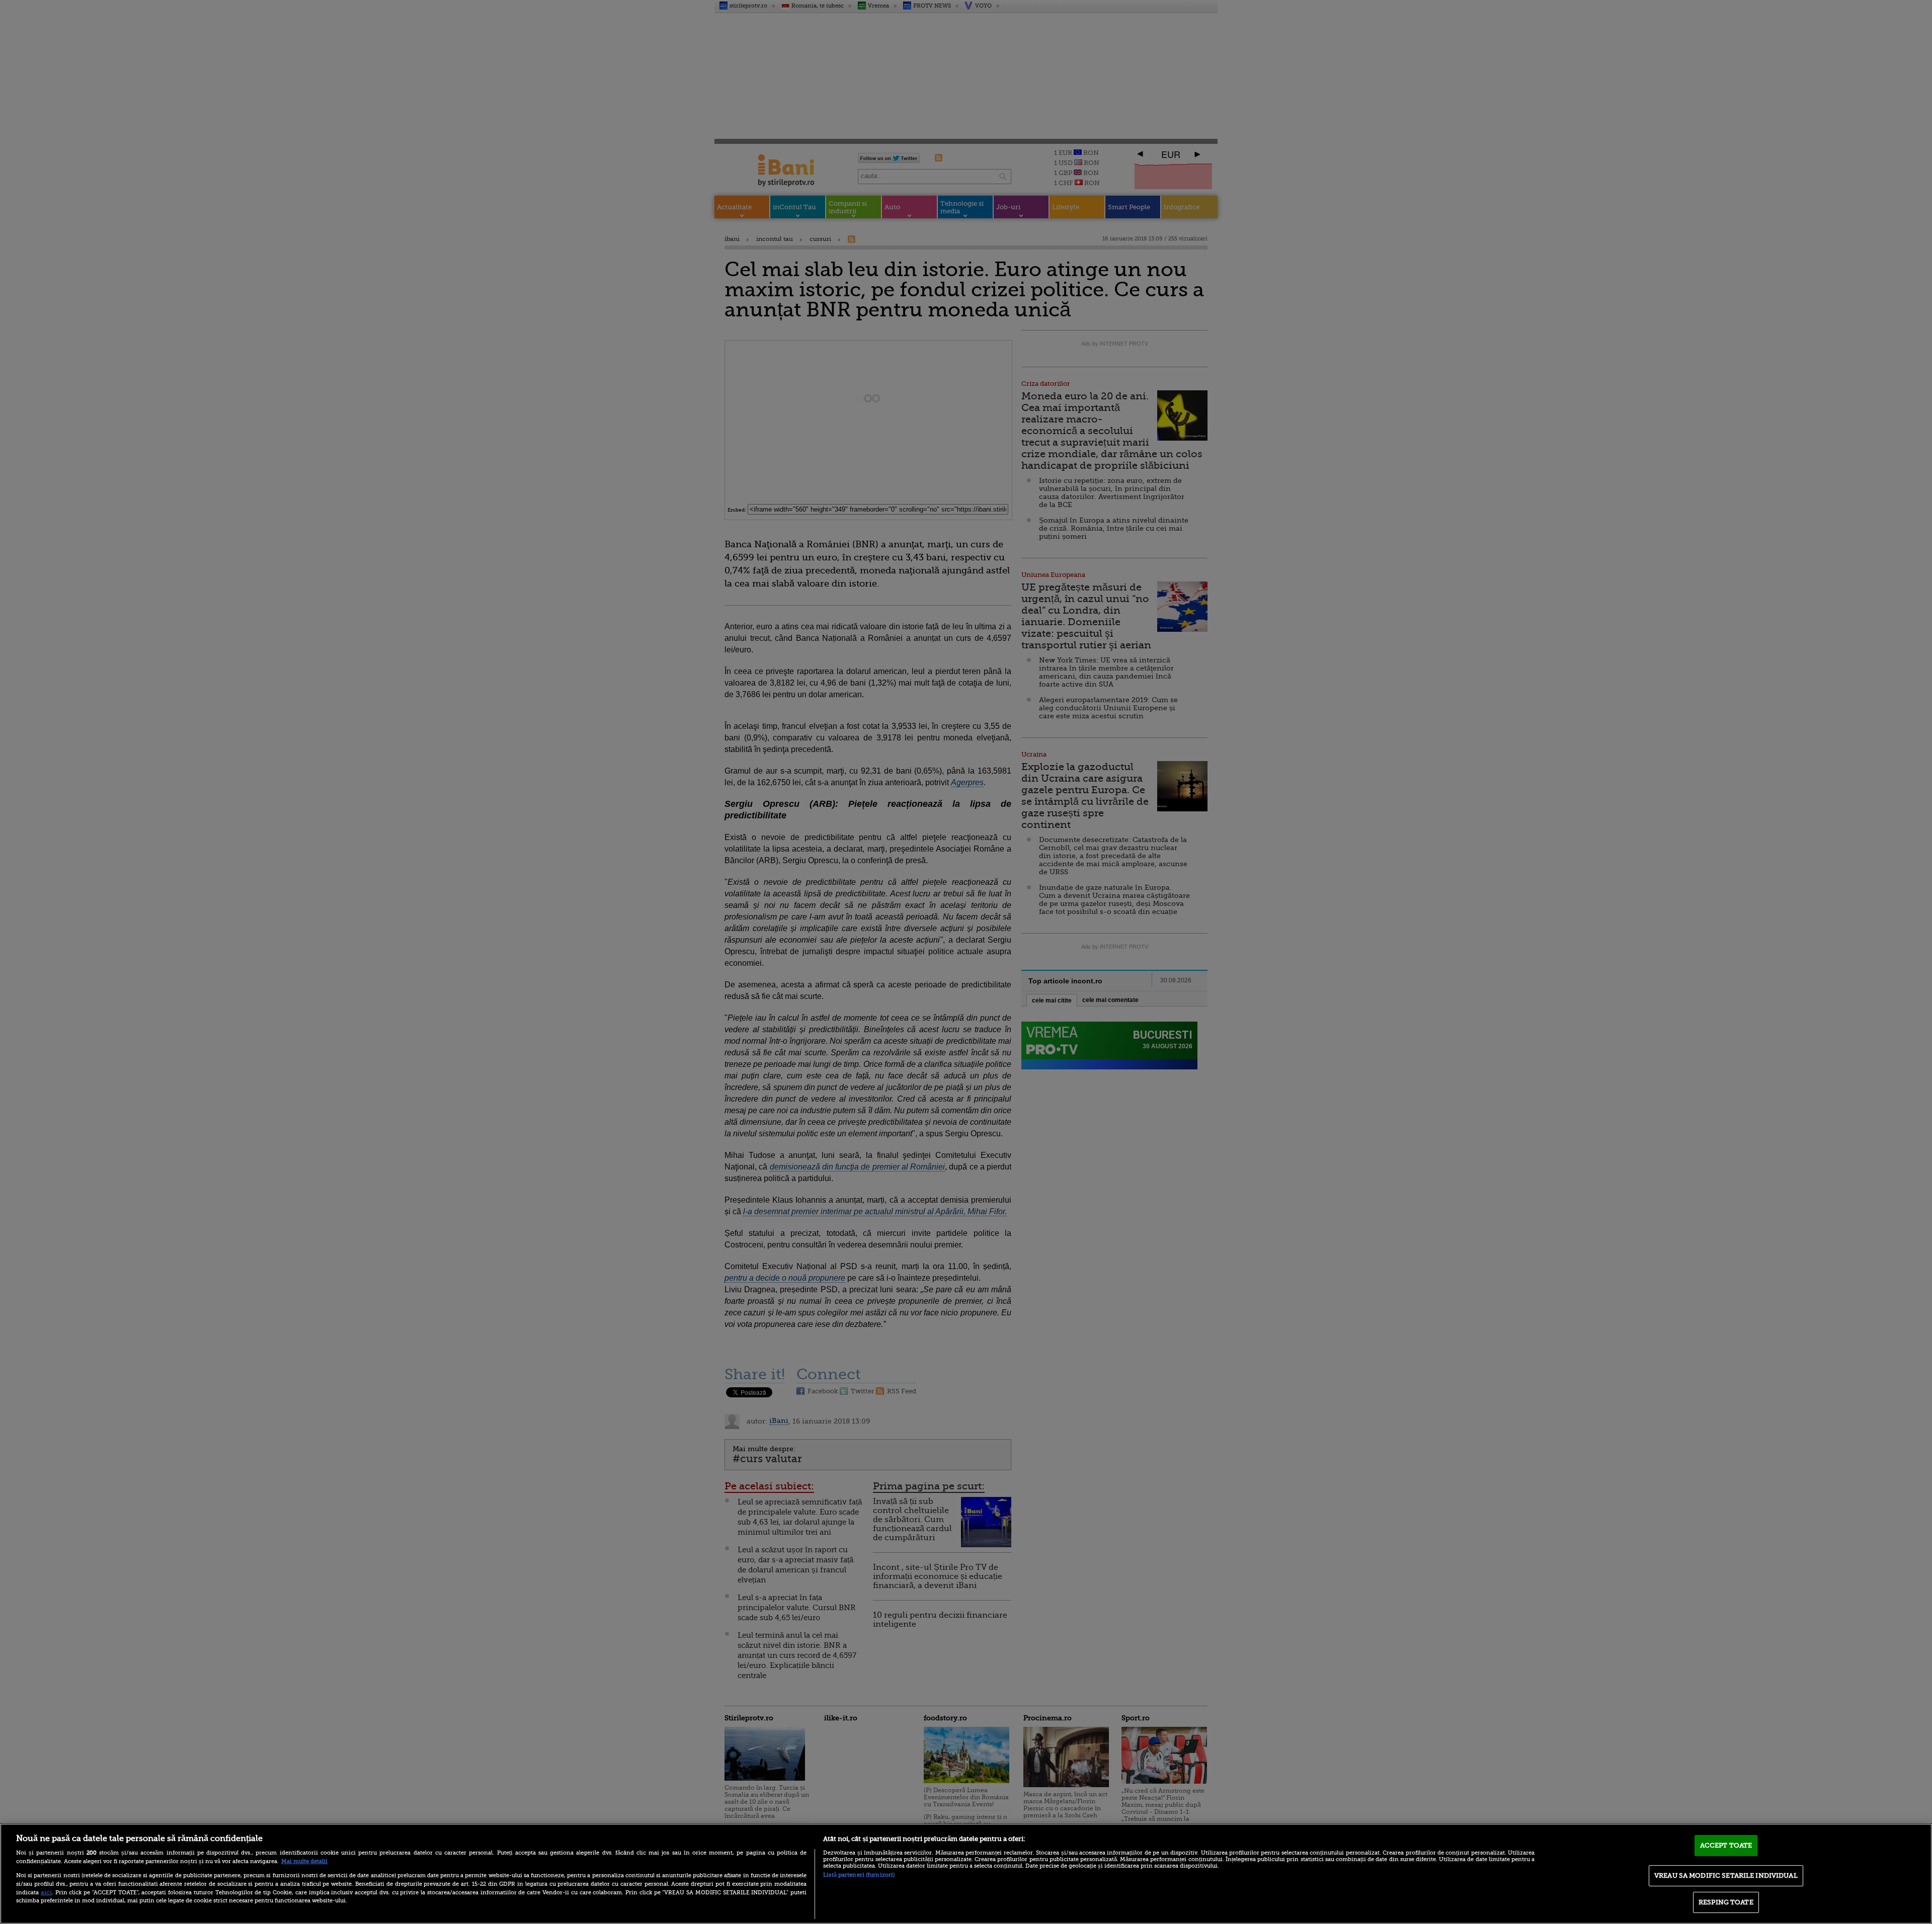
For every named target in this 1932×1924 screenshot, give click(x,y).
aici (46, 1892)
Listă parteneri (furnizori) (859, 1875)
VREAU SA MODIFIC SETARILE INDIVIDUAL (1726, 1875)
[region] (966, 1874)
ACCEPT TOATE (1726, 1845)
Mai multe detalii (304, 1861)
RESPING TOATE (1726, 1902)
